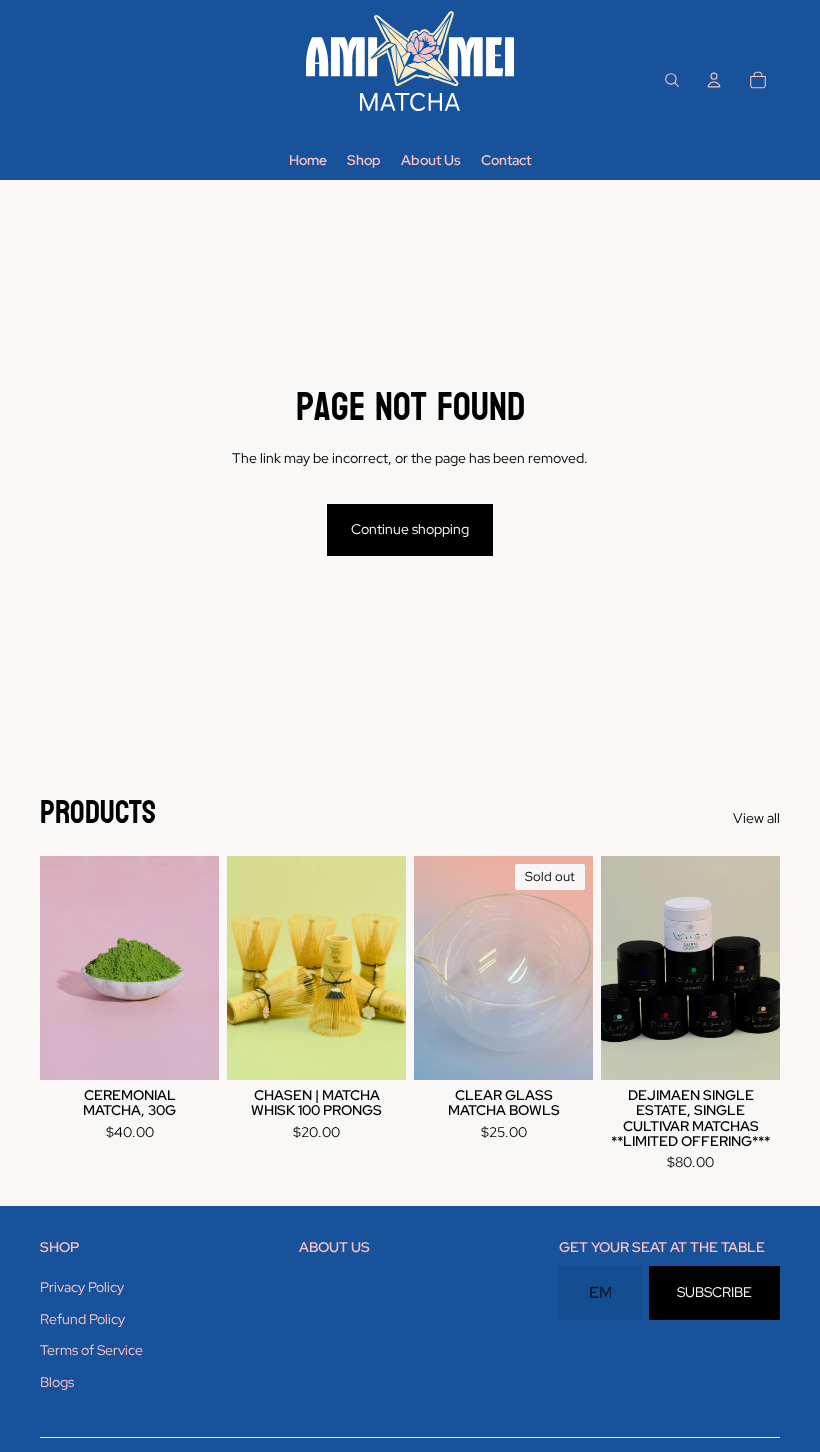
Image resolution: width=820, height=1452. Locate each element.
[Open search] (672, 80)
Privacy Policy (82, 1287)
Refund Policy (82, 1319)
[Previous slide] (242, 967)
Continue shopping (410, 529)
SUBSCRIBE (714, 1292)
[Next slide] (390, 967)
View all (756, 818)
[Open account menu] (714, 80)
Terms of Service (91, 1350)
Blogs (57, 1382)
